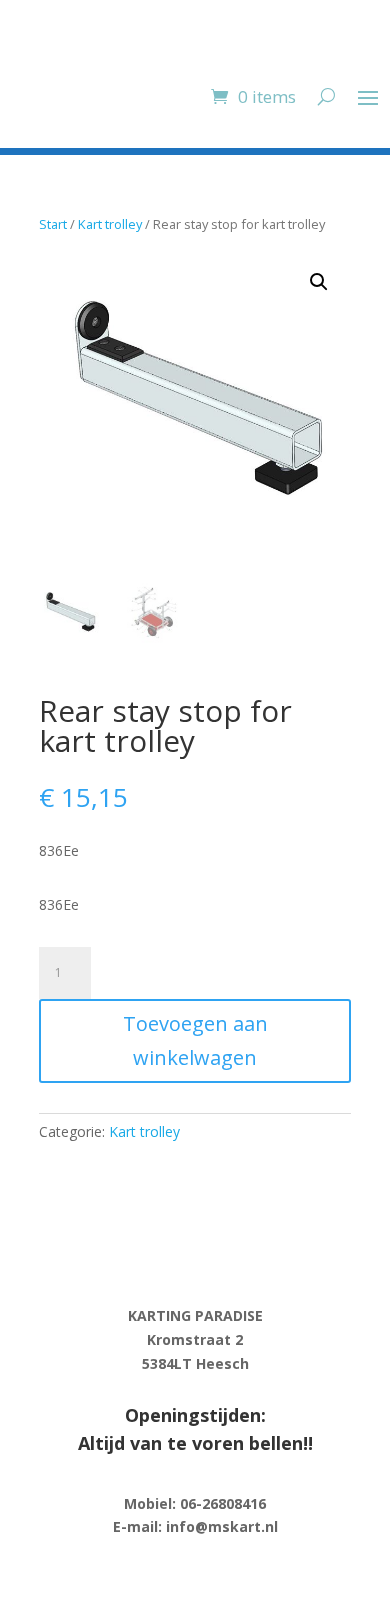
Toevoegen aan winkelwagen (195, 1040)
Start (53, 224)
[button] (319, 282)
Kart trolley (110, 224)
